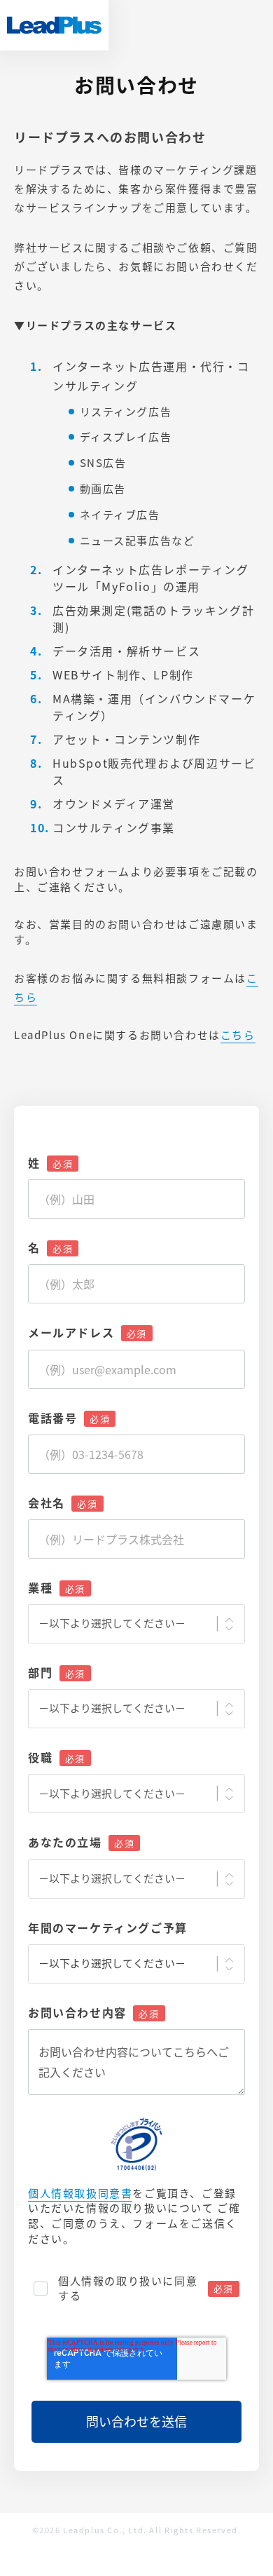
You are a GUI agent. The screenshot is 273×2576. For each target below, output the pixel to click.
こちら (238, 1035)
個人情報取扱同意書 (80, 2194)
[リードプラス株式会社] (54, 25)
